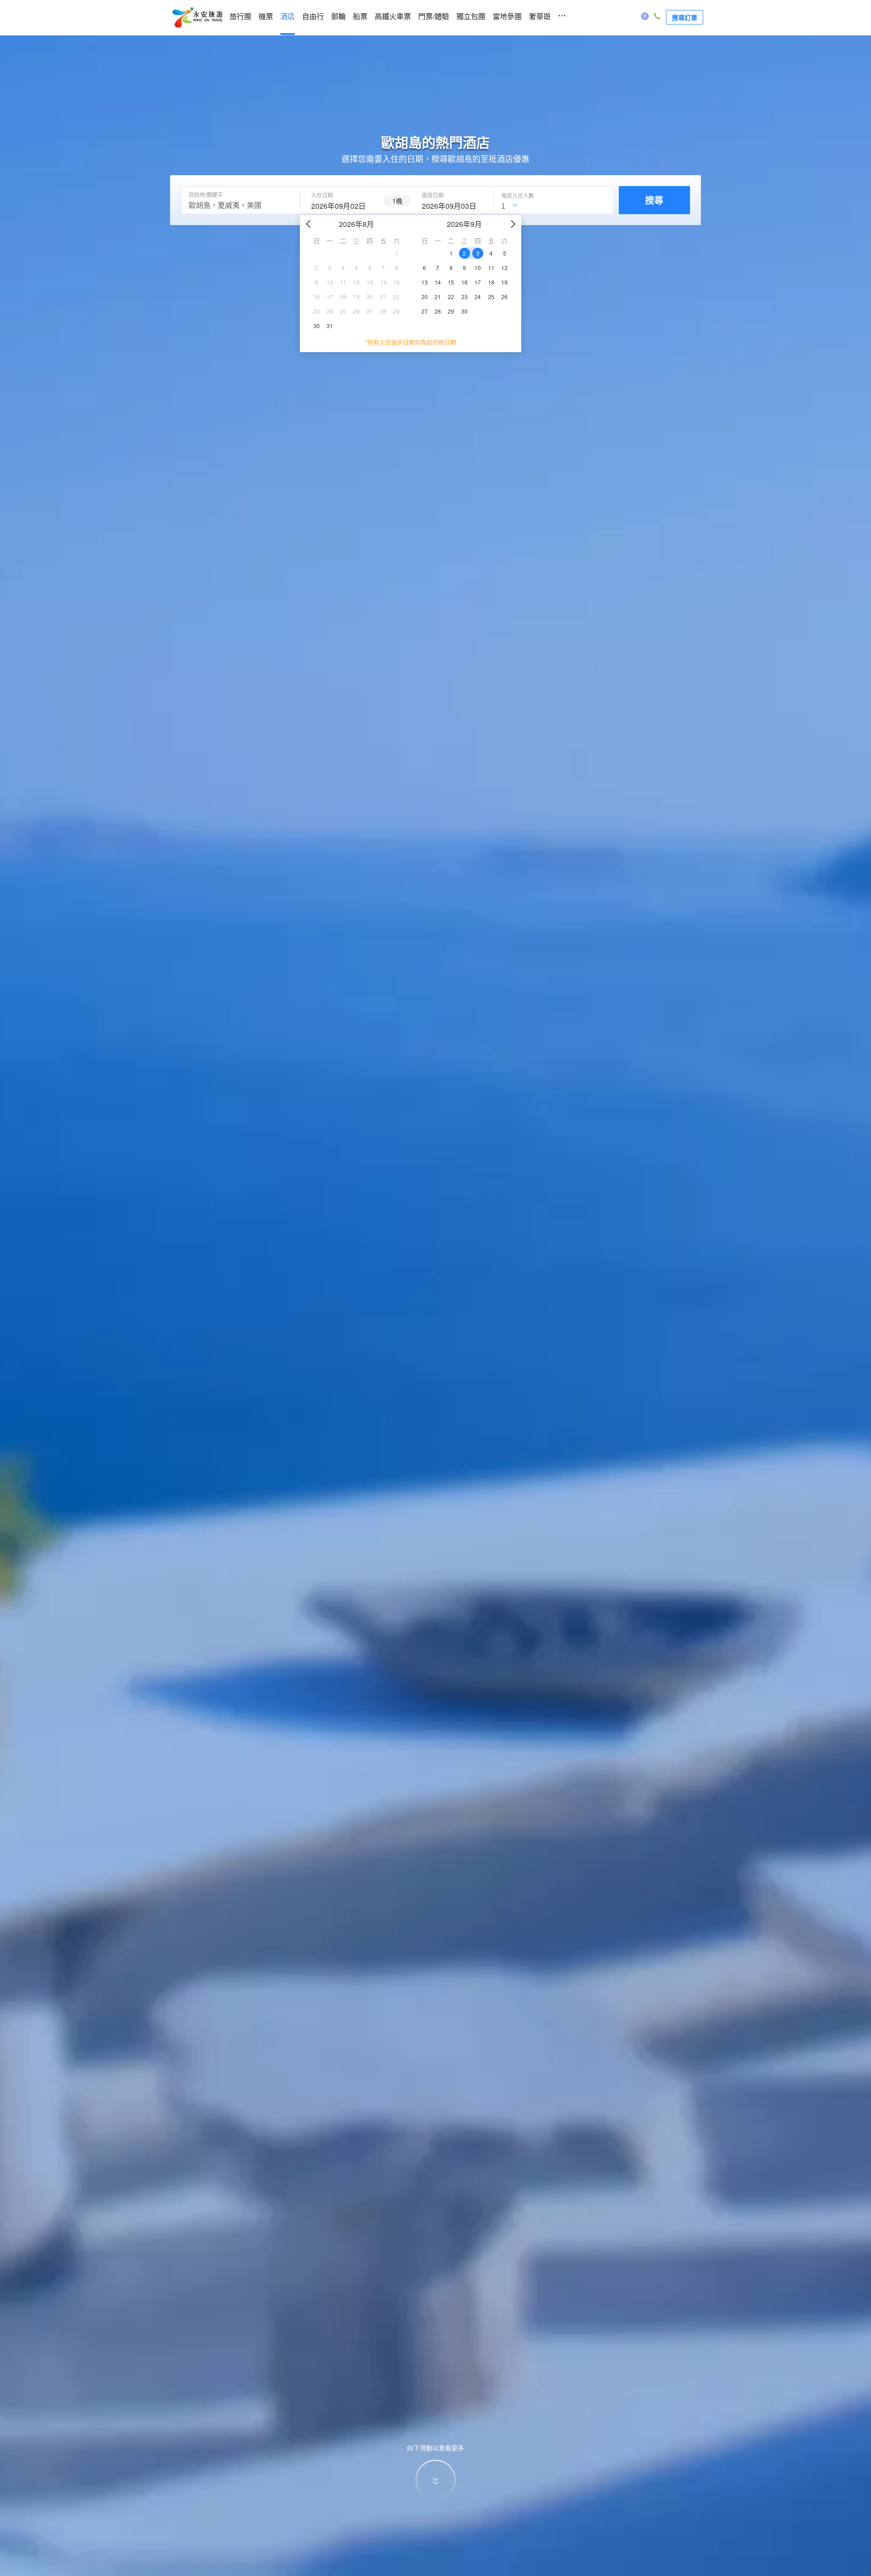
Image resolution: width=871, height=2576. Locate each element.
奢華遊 (540, 17)
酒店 (288, 17)
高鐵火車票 (393, 17)
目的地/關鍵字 (206, 195)
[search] (342, 205)
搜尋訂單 (685, 17)
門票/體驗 (434, 17)
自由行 (313, 17)
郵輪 (338, 17)
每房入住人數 (518, 196)
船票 (360, 17)
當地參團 (507, 17)
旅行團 (240, 17)
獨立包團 (471, 17)
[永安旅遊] (197, 18)
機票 (266, 17)
